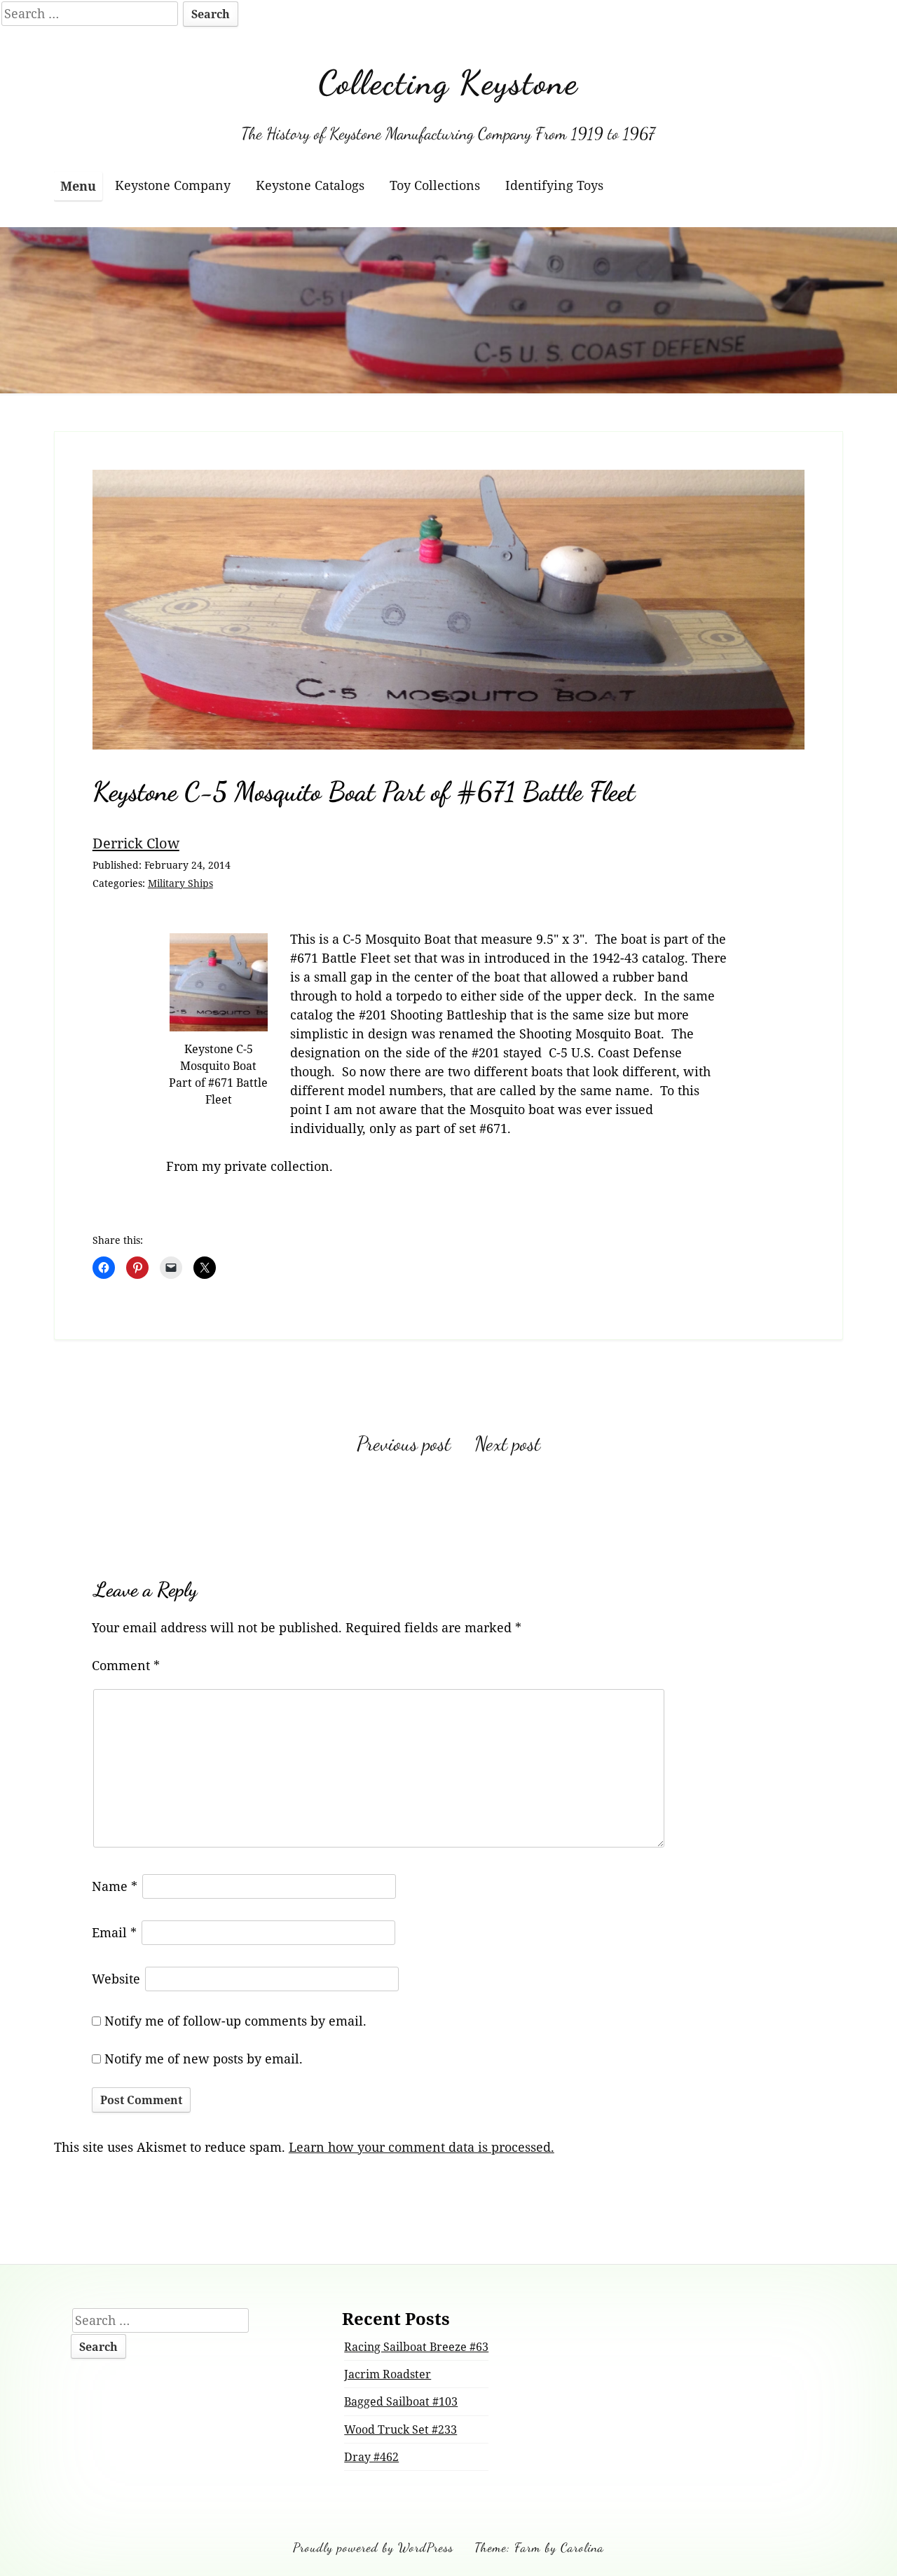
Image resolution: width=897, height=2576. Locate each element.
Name (115, 1886)
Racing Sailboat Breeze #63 (416, 2347)
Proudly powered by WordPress (373, 2547)
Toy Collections (435, 185)
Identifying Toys (554, 185)
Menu (78, 186)
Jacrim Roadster (388, 2374)
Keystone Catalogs (310, 185)
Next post (507, 1444)
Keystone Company (173, 185)
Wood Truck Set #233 (400, 2429)
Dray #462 (371, 2457)
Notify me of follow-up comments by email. (235, 2021)
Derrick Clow (136, 843)
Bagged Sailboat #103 (401, 2401)
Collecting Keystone (448, 82)
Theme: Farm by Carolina (539, 2547)
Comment (126, 1665)
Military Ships (180, 883)
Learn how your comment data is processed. (422, 2147)
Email (114, 1932)
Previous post (404, 1444)
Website (116, 1979)
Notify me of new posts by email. (204, 2059)
